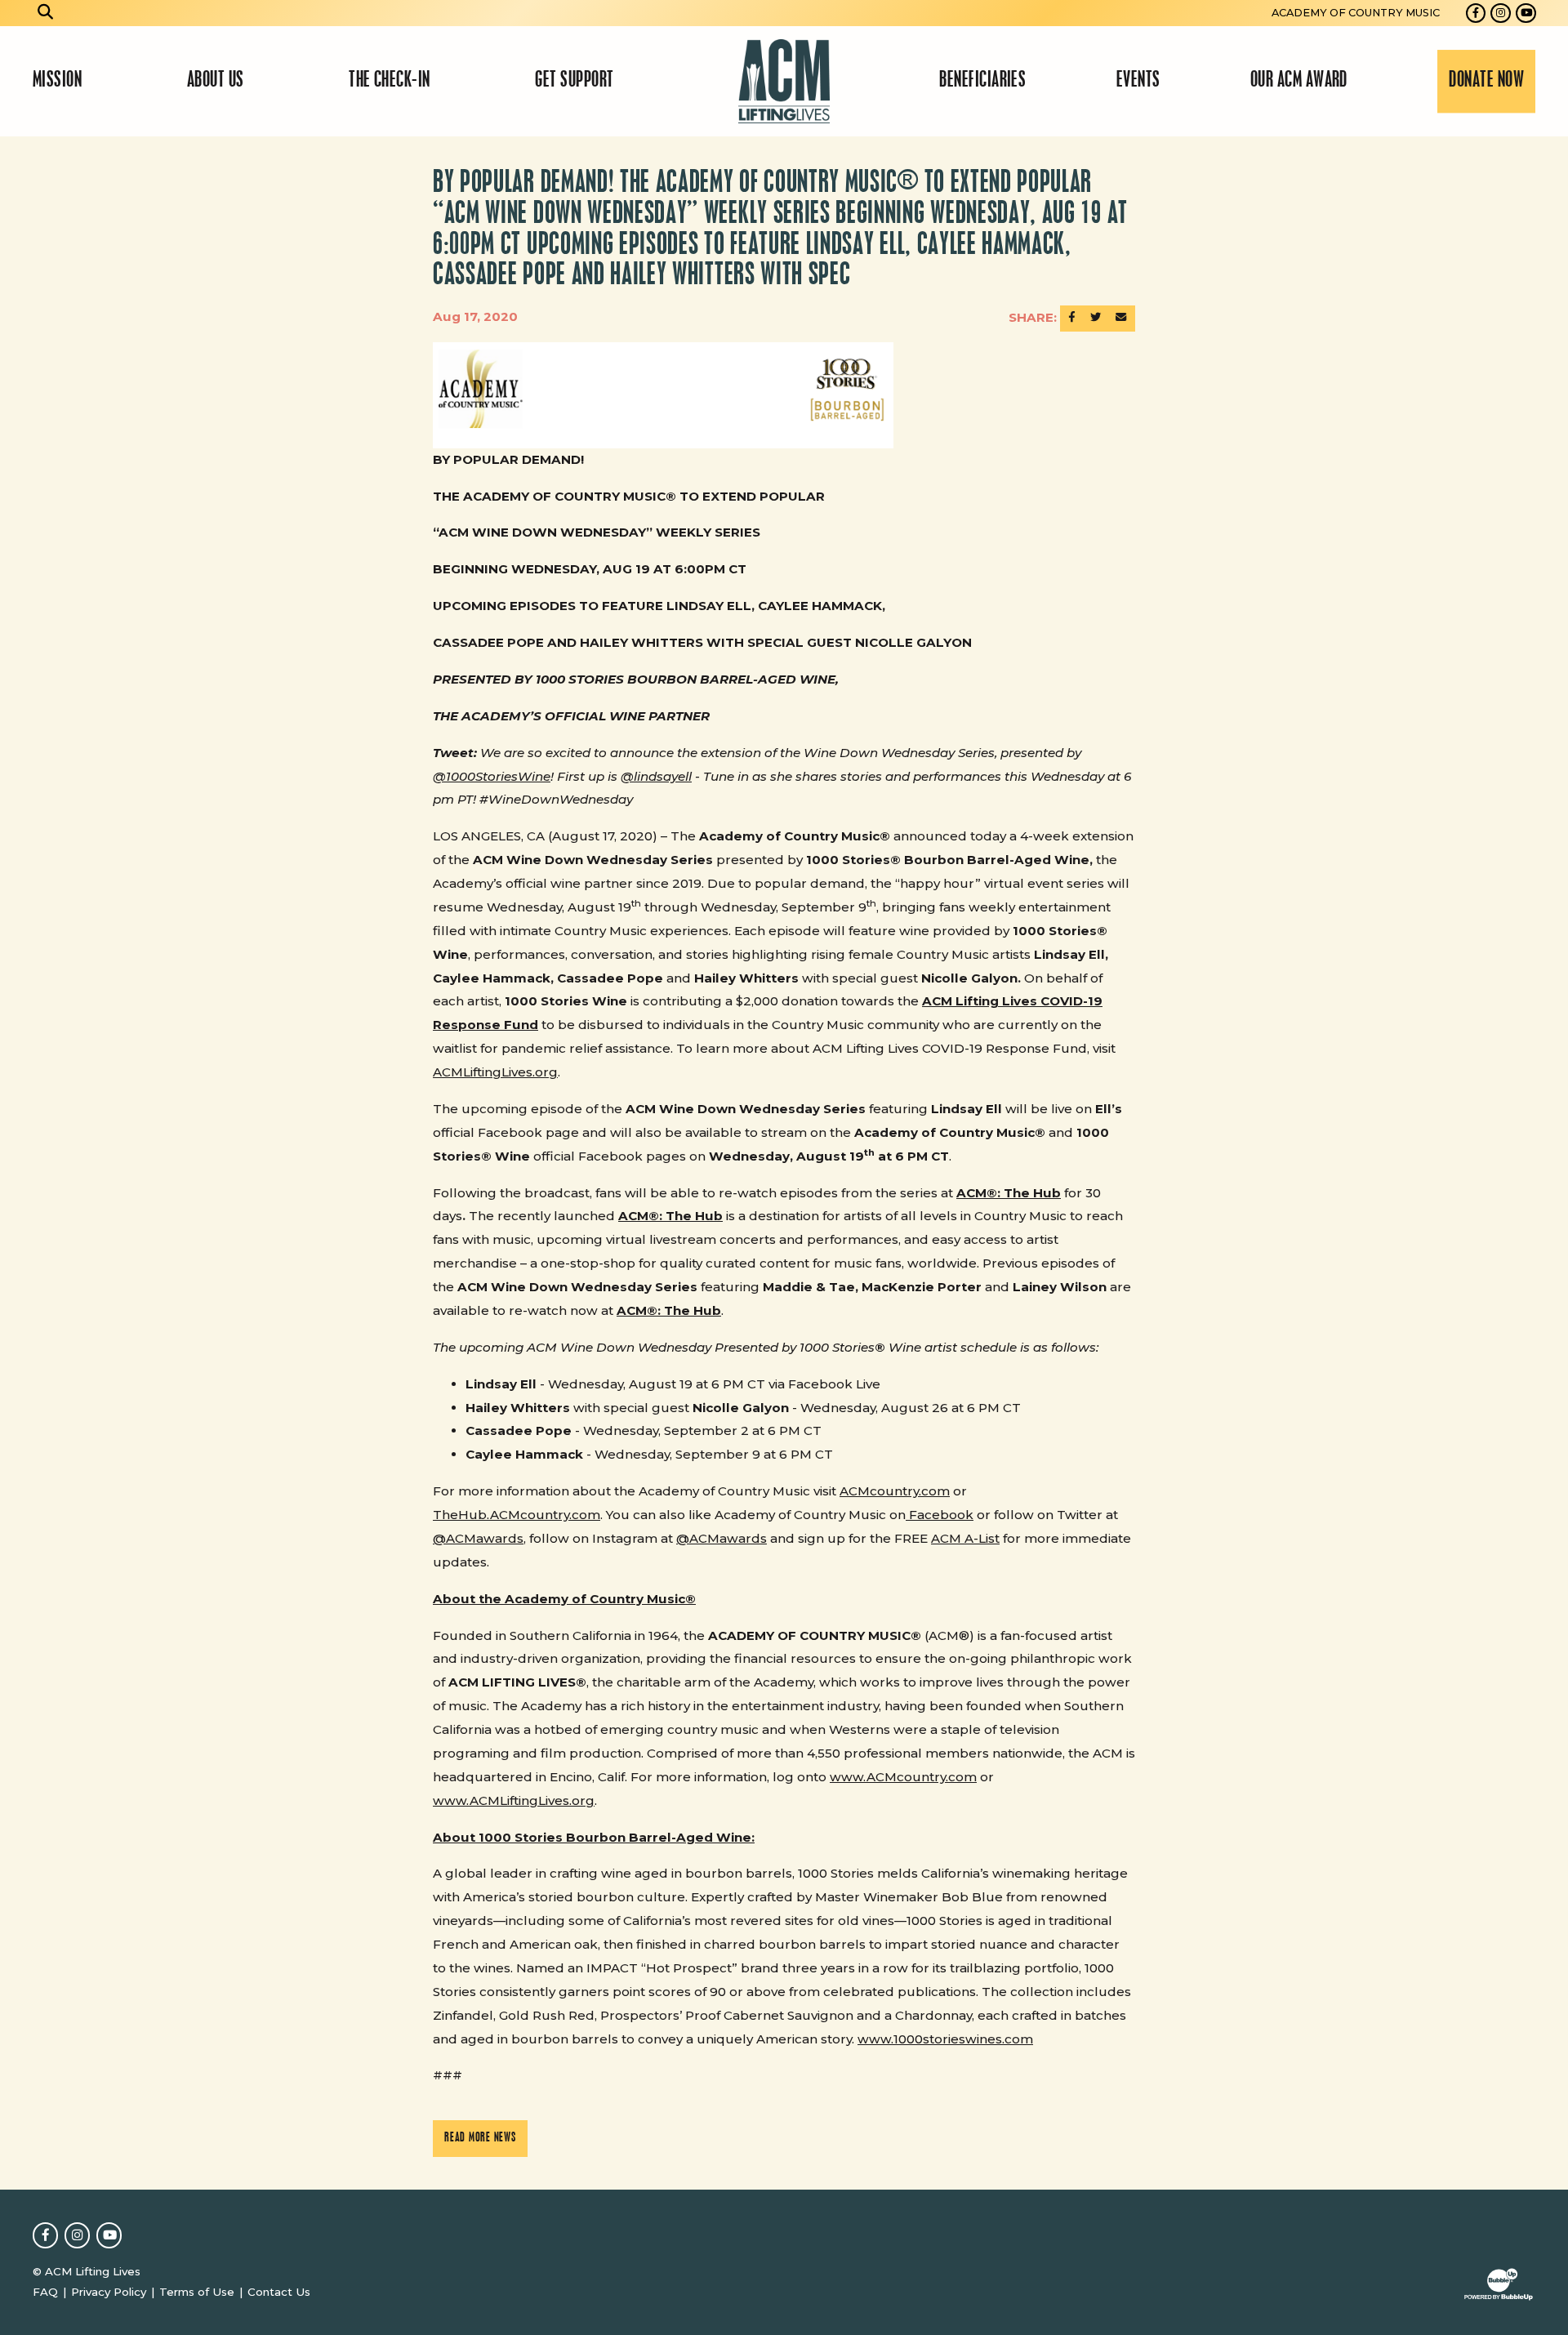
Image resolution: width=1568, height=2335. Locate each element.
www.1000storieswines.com (945, 2039)
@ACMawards (478, 1538)
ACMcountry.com (895, 1491)
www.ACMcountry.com (903, 1777)
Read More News (480, 2138)
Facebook (940, 1515)
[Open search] (46, 13)
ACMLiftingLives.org (495, 1072)
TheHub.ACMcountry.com (517, 1515)
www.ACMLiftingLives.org (514, 1800)
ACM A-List (965, 1538)
